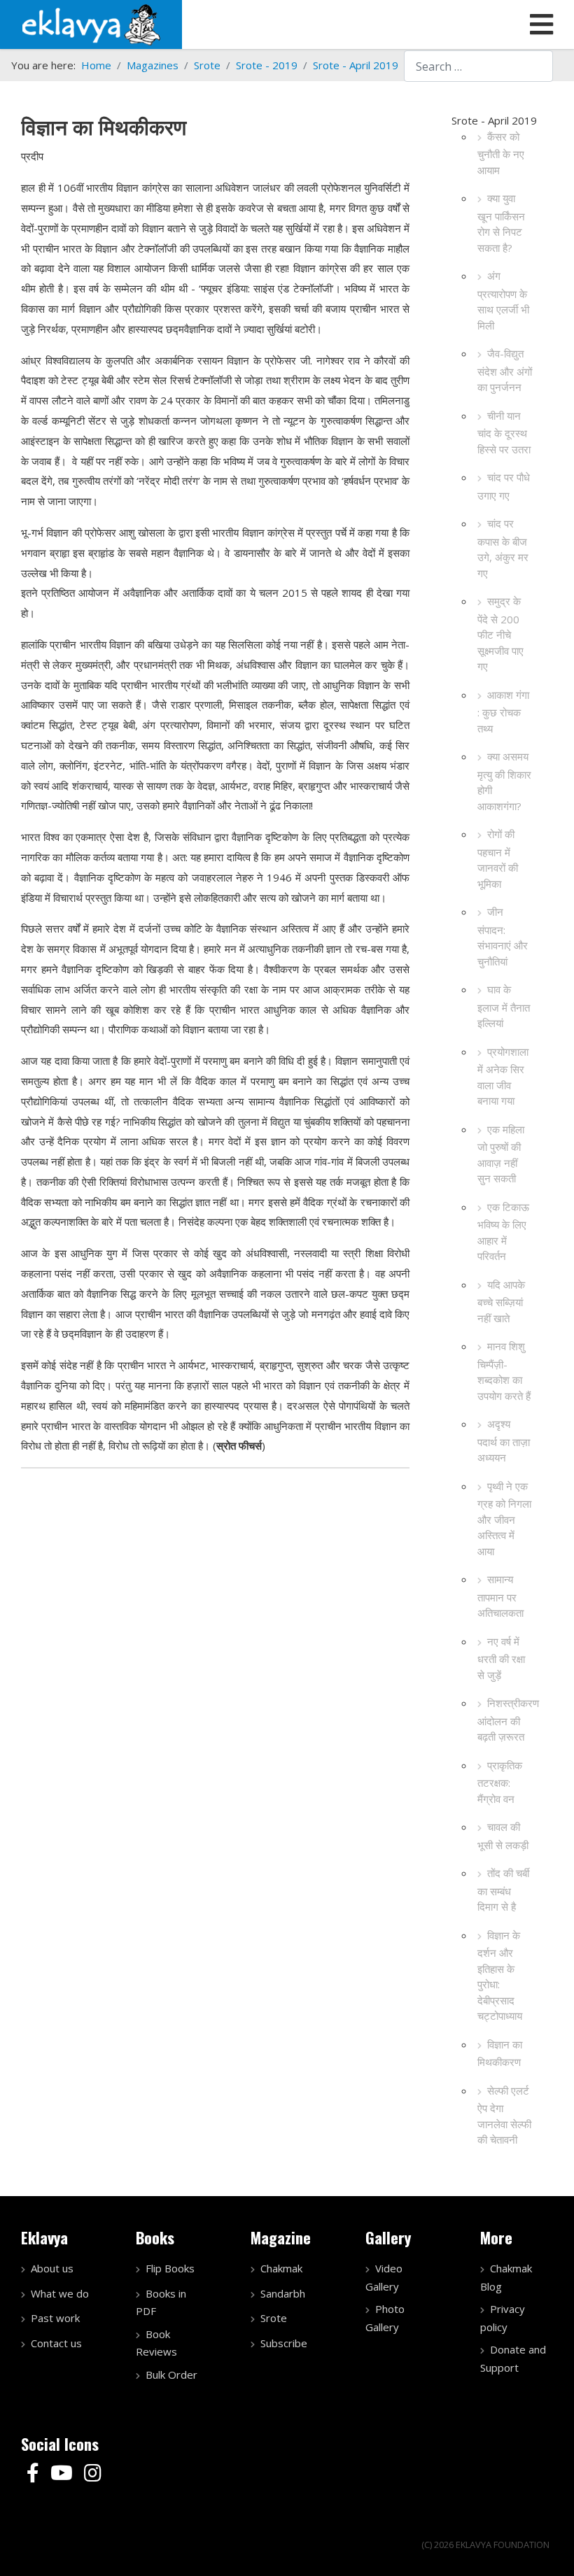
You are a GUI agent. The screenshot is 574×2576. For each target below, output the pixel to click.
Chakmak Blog (506, 2277)
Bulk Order (171, 2375)
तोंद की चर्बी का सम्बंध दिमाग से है (503, 1890)
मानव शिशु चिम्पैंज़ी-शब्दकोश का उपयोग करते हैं (504, 1371)
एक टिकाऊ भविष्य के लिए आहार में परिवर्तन (503, 1232)
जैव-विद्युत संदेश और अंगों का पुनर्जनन (505, 370)
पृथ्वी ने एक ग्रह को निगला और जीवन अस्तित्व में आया (504, 1519)
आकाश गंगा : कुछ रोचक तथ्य (503, 712)
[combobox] (478, 66)
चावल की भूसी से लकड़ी (503, 1836)
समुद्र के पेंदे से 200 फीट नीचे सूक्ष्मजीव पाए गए (500, 634)
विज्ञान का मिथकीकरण (500, 2053)
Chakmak (281, 2268)
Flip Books (170, 2268)
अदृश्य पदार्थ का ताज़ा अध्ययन (504, 1441)
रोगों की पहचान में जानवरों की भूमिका (498, 859)
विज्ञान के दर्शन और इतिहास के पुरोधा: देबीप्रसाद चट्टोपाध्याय (500, 1976)
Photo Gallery (385, 2318)
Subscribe (284, 2343)
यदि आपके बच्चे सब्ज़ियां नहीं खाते (501, 1301)
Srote (274, 2318)
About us (52, 2268)
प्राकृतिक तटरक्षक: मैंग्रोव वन (500, 1782)
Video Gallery (384, 2277)
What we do (60, 2293)
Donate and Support (513, 2358)
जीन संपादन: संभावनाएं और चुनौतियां (503, 936)
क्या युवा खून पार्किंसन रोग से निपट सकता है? (501, 223)
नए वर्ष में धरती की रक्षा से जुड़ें (501, 1658)
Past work (55, 2318)
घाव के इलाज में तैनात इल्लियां (504, 1006)
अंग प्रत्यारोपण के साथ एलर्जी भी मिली (503, 300)
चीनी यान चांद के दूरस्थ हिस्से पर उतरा (504, 432)
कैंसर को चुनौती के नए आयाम (501, 153)
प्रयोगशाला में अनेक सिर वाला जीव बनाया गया (503, 1076)
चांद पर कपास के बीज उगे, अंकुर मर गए (503, 548)
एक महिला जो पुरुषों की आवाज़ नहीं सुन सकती (501, 1154)
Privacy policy (503, 2318)
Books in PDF (161, 2302)
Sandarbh (283, 2293)
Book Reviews (156, 2343)
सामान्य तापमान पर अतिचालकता (500, 1596)
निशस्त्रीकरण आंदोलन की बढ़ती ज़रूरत (508, 1720)
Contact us (56, 2343)
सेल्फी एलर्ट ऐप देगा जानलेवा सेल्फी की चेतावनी (504, 2115)
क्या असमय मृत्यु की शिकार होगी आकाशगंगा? (504, 781)
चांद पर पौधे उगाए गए (504, 486)
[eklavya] (91, 23)
